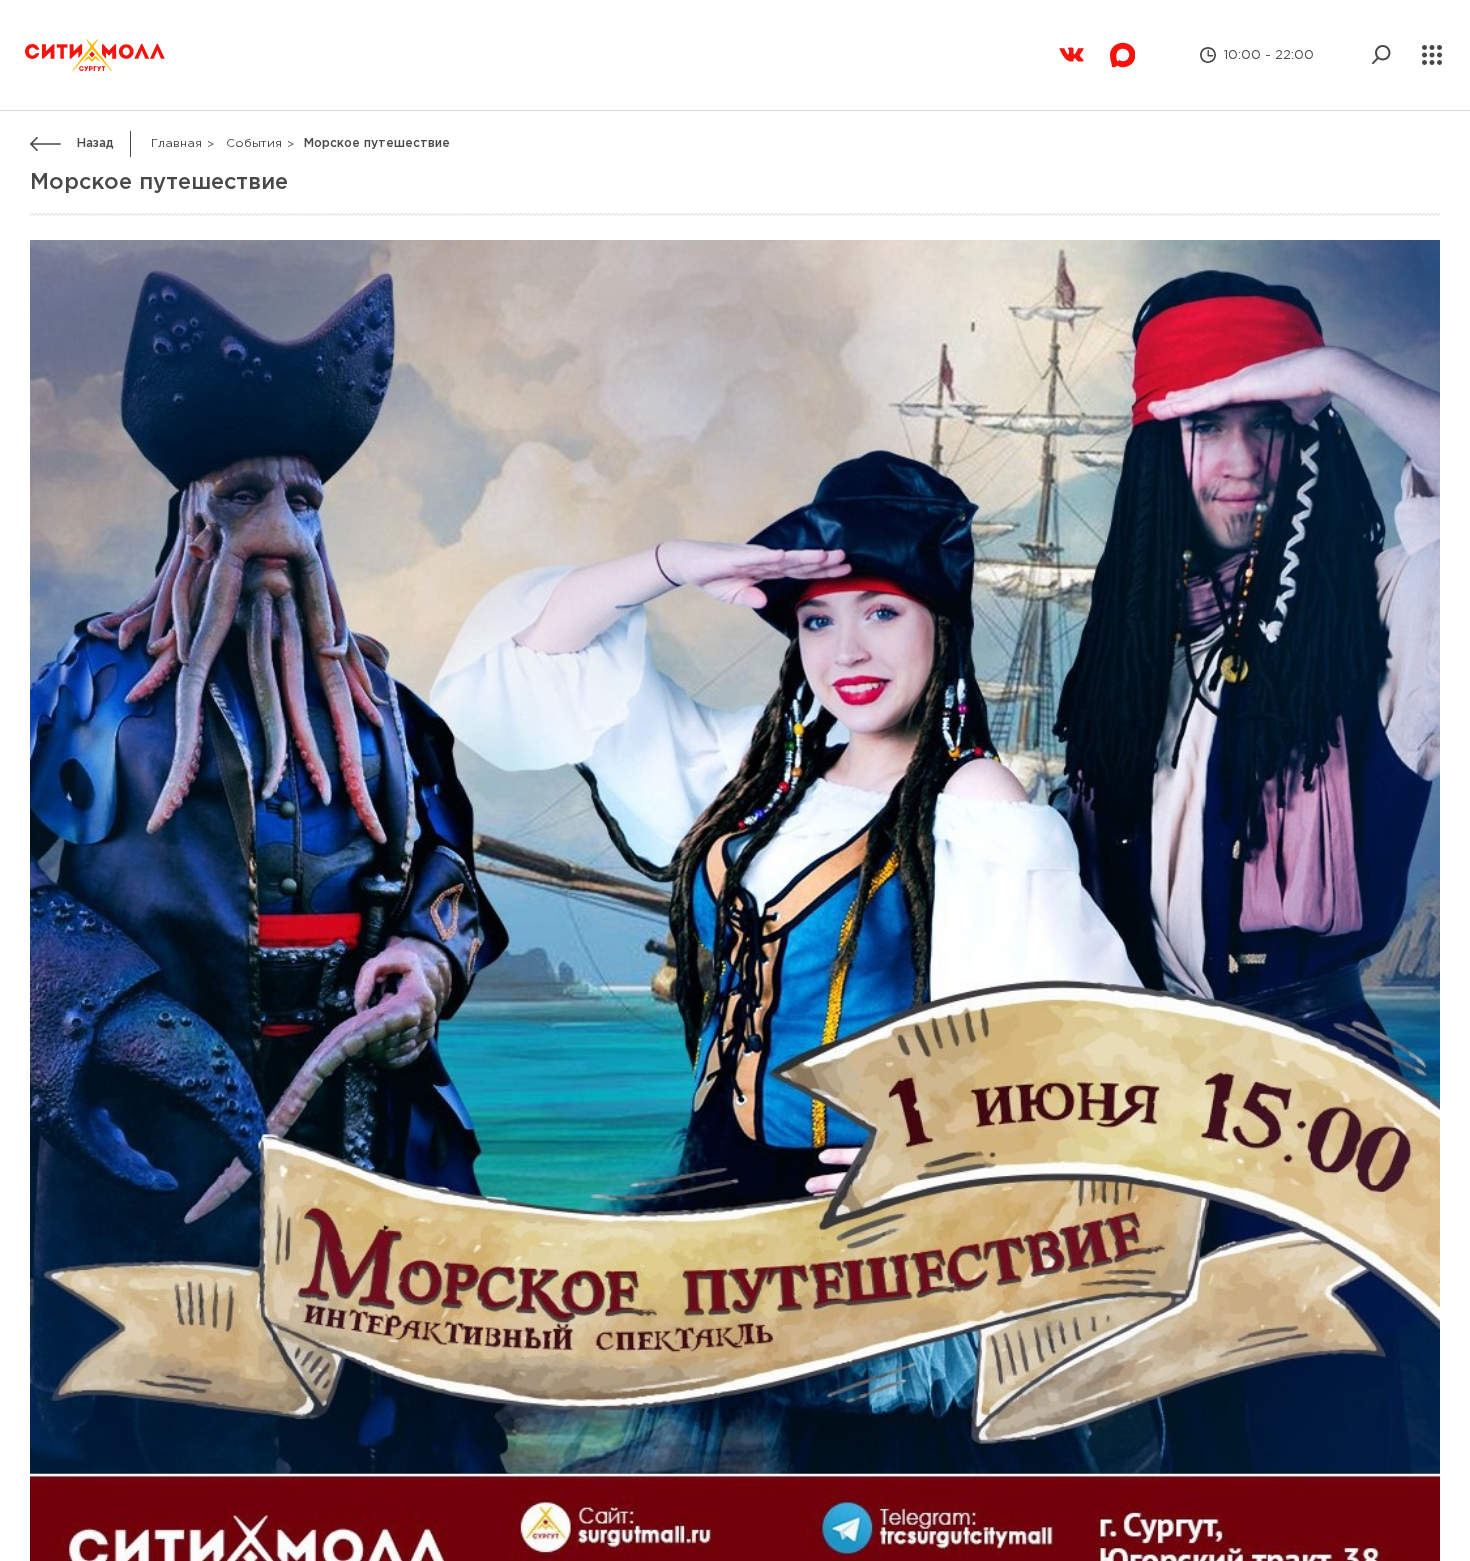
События (254, 93)
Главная (176, 93)
